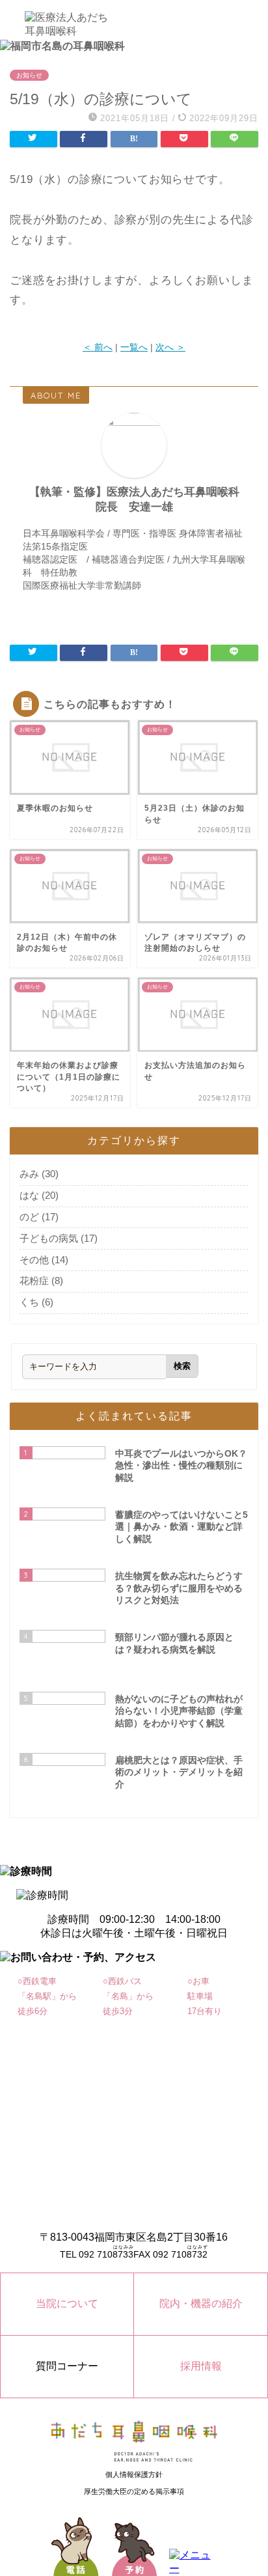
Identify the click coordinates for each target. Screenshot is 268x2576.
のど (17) (39, 1217)
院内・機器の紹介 (201, 2303)
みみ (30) (39, 1174)
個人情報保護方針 (134, 2474)
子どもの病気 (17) (59, 1238)
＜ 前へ (98, 347)
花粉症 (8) (41, 1281)
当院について (67, 2303)
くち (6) (36, 1302)
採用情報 (201, 2366)
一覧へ (134, 347)
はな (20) (39, 1195)
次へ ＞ (170, 347)
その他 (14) (44, 1260)
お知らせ (29, 75)
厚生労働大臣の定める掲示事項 (134, 2491)
